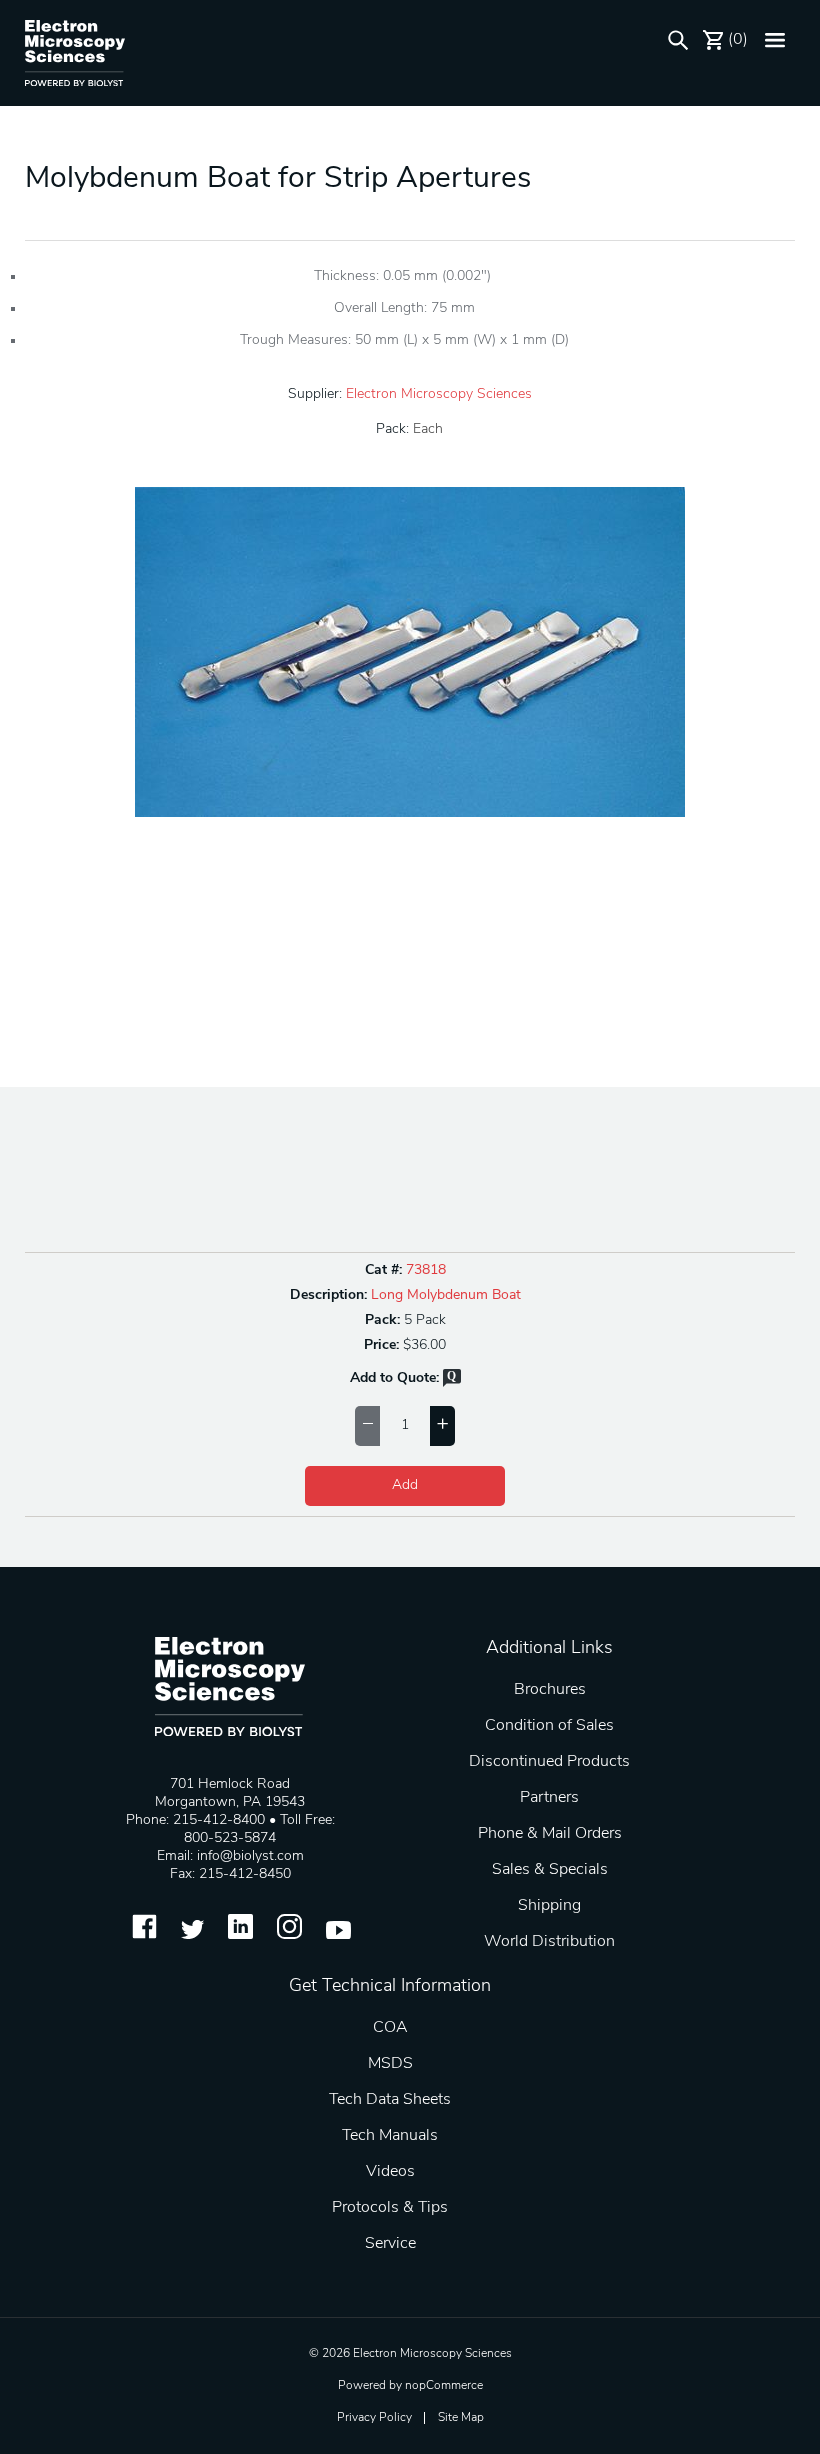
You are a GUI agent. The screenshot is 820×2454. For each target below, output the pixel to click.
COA (390, 2028)
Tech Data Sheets (390, 2100)
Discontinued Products (549, 1762)
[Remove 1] (367, 1426)
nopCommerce (444, 2386)
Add (405, 1485)
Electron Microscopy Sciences (439, 394)
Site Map (461, 2418)
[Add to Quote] (452, 1383)
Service (390, 2244)
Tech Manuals (390, 2136)
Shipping (549, 1906)
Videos (390, 2172)
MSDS (390, 2064)
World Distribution (549, 1942)
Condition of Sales (549, 1726)
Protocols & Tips (390, 2208)
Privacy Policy (374, 2418)
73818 (426, 1270)
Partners (549, 1798)
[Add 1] (442, 1426)
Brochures (550, 1690)
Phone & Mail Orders (550, 1834)
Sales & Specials (550, 1870)
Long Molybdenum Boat (446, 1295)
